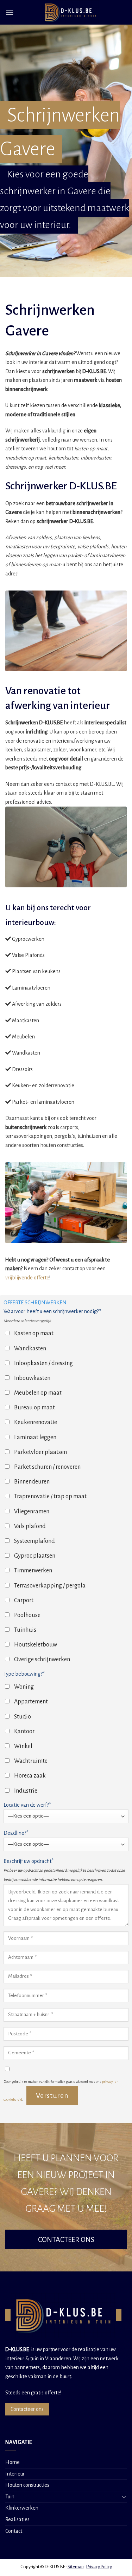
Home (12, 2462)
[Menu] (10, 12)
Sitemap (76, 2567)
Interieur (15, 2474)
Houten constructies (27, 2485)
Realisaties (17, 2519)
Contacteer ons (27, 2409)
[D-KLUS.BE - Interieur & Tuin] (70, 12)
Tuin (10, 2497)
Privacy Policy (99, 2567)
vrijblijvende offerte (27, 1278)
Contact (14, 2531)
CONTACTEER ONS (66, 2239)
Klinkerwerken (22, 2508)
